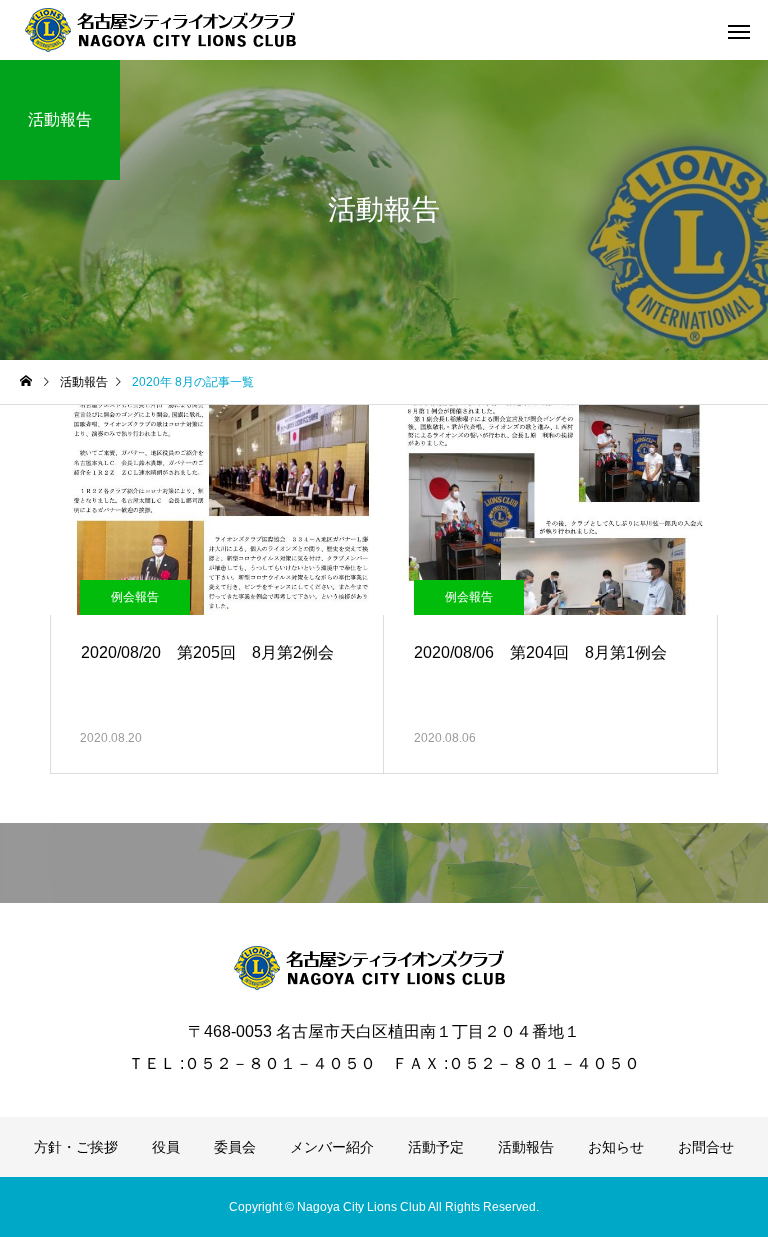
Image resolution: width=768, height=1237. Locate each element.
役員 (166, 1147)
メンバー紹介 (332, 1147)
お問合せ (706, 1147)
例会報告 (135, 597)
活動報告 (526, 1147)
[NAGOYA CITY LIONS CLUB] (175, 30)
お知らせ (616, 1147)
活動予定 (436, 1147)
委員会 (235, 1147)
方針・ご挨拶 (76, 1147)
